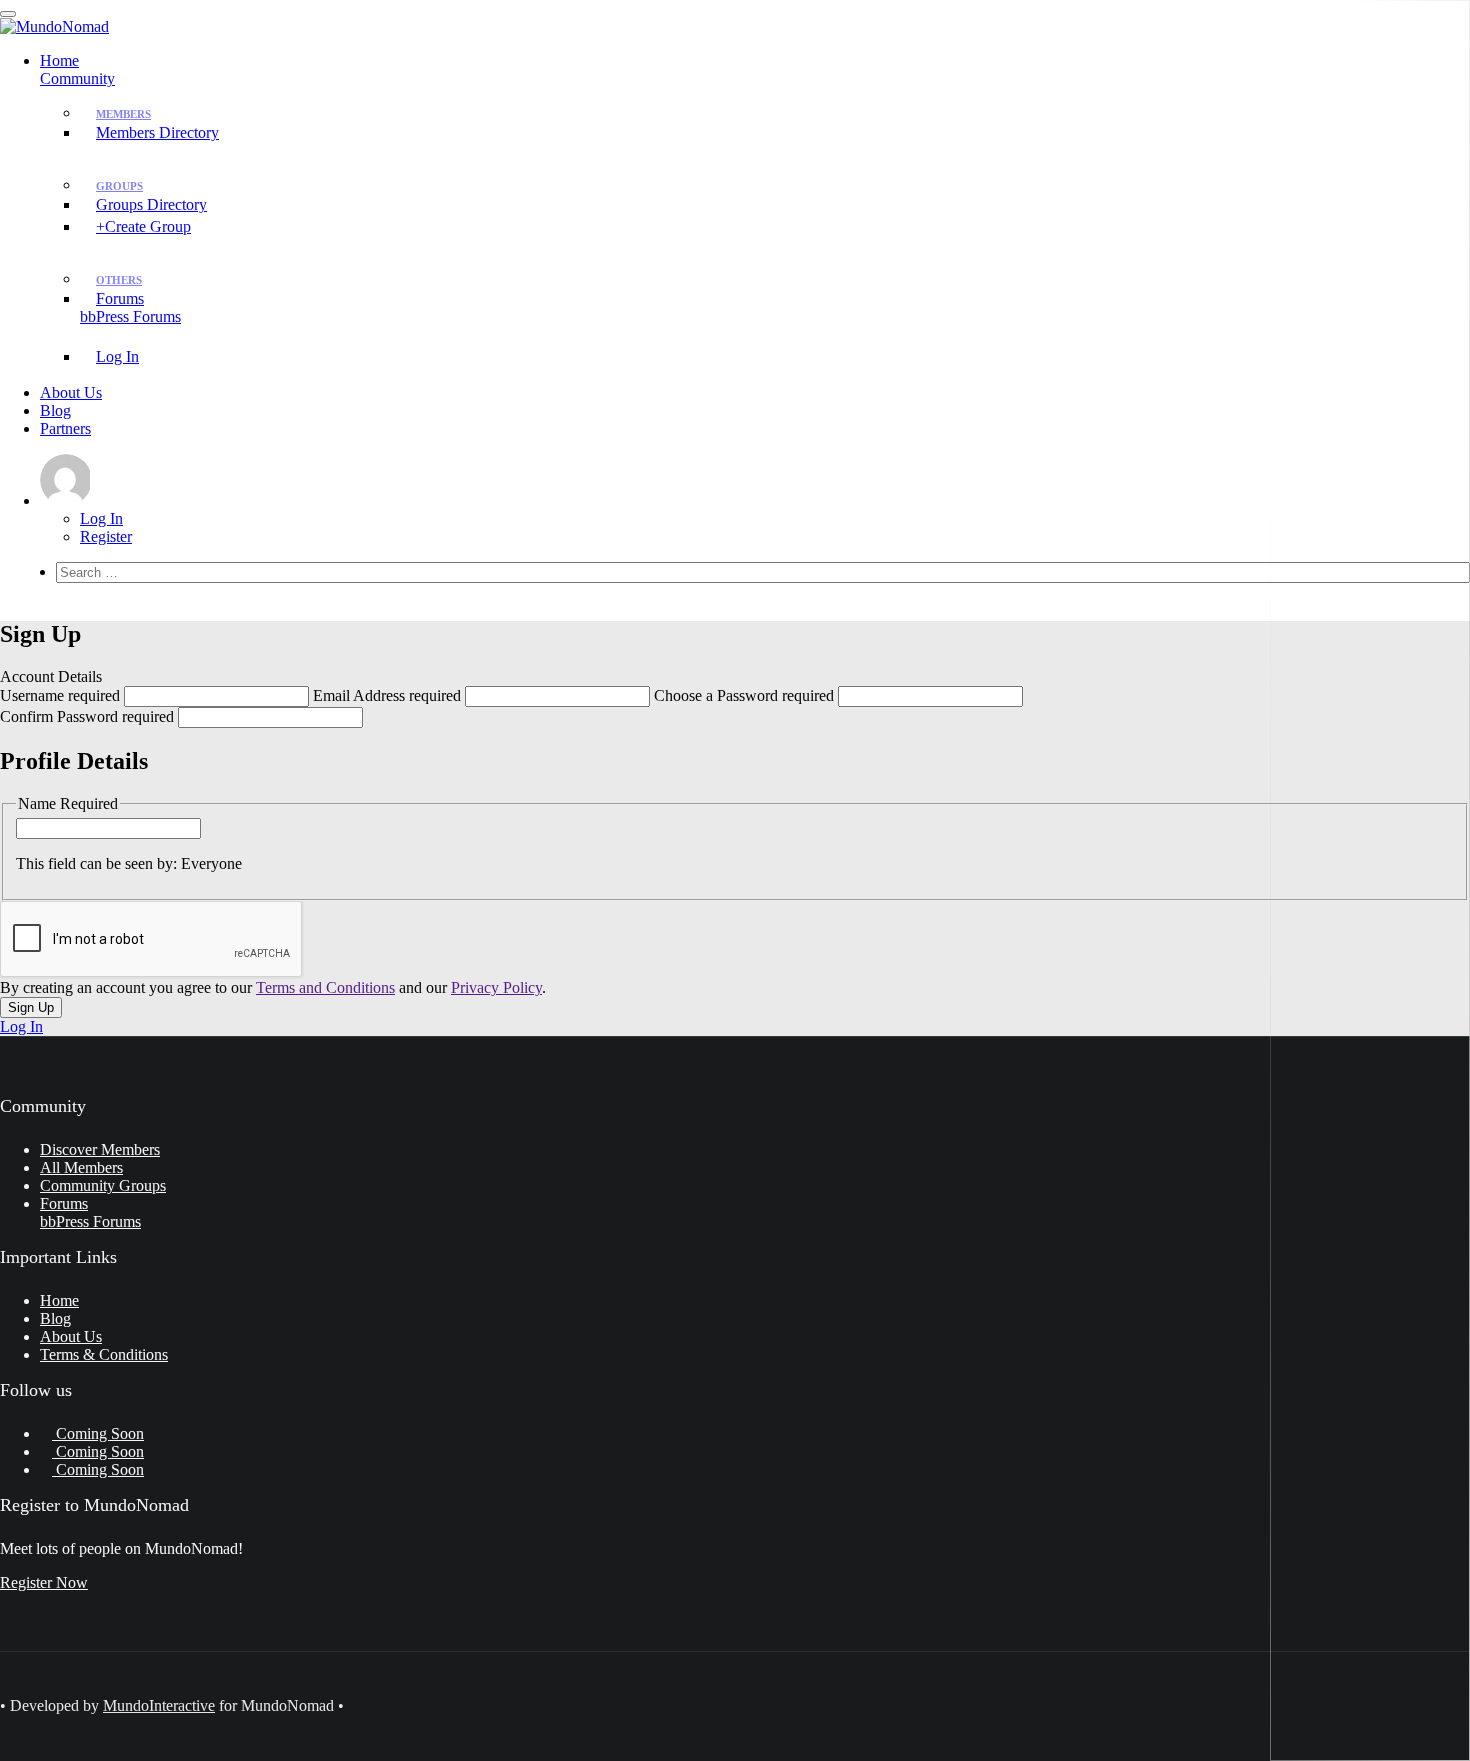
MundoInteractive (159, 1705)
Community (77, 78)
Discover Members (100, 1149)
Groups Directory (151, 204)
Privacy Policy (496, 987)
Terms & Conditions (104, 1354)
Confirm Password (87, 716)
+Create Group (143, 226)
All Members (81, 1167)
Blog (55, 410)
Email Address (387, 695)
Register (106, 536)
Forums (130, 307)
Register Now (44, 1582)
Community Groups (103, 1185)
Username (60, 695)
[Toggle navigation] (8, 14)
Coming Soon (98, 1433)
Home (59, 60)
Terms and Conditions (325, 987)
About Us (71, 392)
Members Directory (157, 132)
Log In (117, 356)
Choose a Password (744, 695)
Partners (65, 428)
